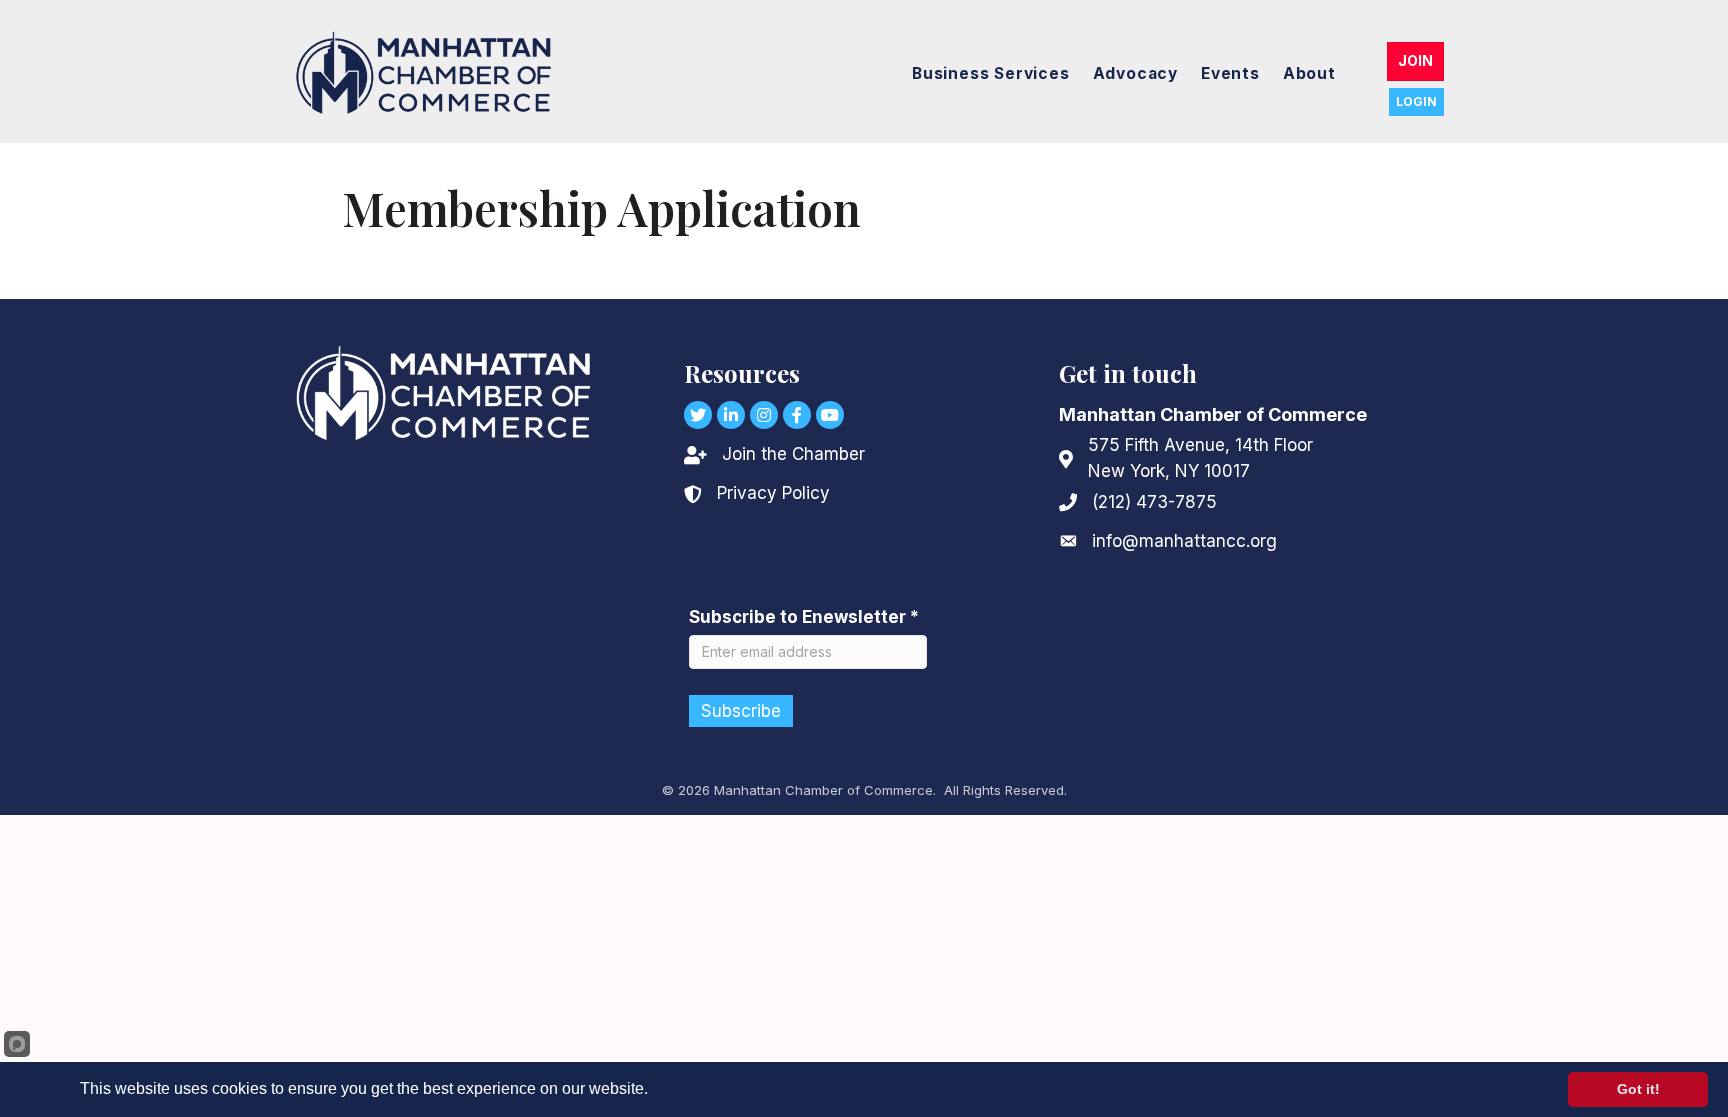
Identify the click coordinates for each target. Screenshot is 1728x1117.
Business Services (991, 73)
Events (1230, 73)
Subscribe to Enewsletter (804, 617)
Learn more (691, 1088)
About (1309, 73)
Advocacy (1135, 73)
